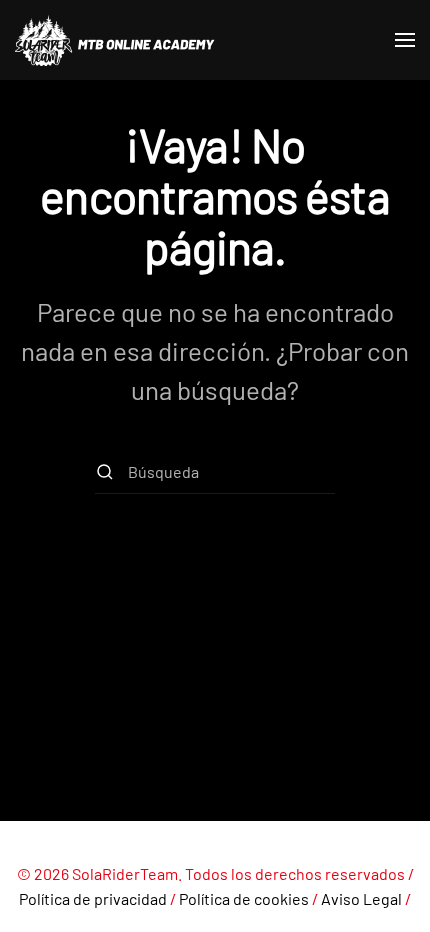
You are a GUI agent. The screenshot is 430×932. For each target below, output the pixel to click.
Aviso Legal (361, 898)
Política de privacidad (93, 898)
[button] (405, 40)
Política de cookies (244, 898)
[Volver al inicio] (115, 40)
